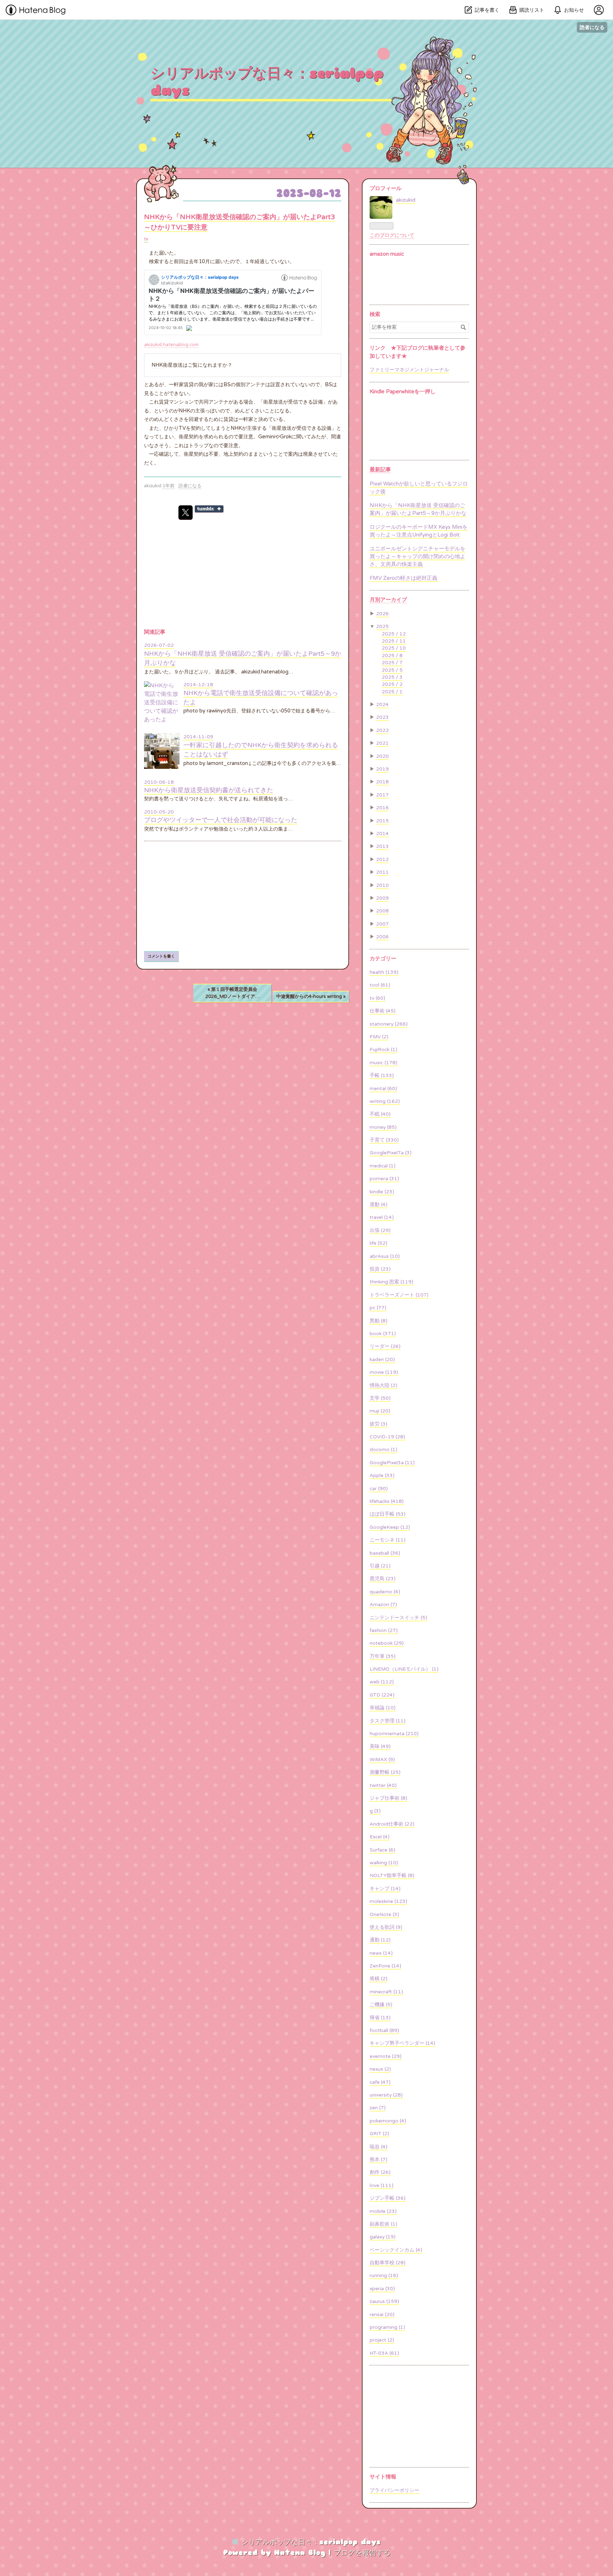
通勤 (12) (380, 1940)
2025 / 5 (392, 670)
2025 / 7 (392, 663)
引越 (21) (380, 1566)
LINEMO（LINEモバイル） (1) (404, 1669)
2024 (382, 705)
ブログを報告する (362, 2553)
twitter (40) (383, 1786)
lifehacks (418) (387, 1501)
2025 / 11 (394, 641)
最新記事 (380, 470)
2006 (382, 937)
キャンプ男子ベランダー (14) (402, 2043)
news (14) (381, 1953)
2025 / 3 (392, 677)
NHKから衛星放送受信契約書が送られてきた (209, 790)
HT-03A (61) (384, 2353)
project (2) (382, 2340)
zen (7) (378, 2108)
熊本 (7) (379, 2160)
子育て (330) (384, 1140)
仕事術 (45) (383, 1011)
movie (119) (384, 1372)
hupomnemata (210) (394, 1734)
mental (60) (383, 1089)
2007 (382, 924)
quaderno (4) (385, 1592)
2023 (382, 717)
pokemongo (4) (388, 2121)
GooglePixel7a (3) (391, 1153)
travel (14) (382, 1217)
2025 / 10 (394, 648)
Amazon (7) (383, 1605)
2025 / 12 (394, 634)
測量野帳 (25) (385, 1772)
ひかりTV (175, 428)
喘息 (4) (379, 2147)
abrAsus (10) (385, 1256)
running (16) (384, 2276)
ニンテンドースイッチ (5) (398, 1618)
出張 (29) (380, 1231)
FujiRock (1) (383, 1050)
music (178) (383, 1063)
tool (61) (380, 985)
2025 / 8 (392, 656)
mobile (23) (383, 2211)
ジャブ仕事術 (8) (388, 1798)
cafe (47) (380, 2082)
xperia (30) (382, 2289)
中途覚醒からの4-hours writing (311, 996)
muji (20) (380, 1411)
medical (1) (383, 1166)
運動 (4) (379, 1205)
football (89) (384, 2031)
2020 (382, 756)
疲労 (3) (379, 1424)
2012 (382, 860)
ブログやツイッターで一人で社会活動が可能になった (221, 820)
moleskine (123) (388, 1902)
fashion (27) (384, 1631)
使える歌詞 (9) (386, 1927)
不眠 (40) (380, 1114)
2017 (382, 795)
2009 (382, 898)
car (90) (379, 1489)
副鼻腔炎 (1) (383, 2224)
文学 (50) (380, 1398)
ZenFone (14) (385, 1966)
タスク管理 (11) (388, 1721)
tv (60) (377, 998)
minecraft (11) (386, 1992)
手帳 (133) (382, 1076)
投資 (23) (380, 1269)
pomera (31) (384, 1179)
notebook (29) (387, 1643)
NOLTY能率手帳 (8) (392, 1876)
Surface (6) (382, 1850)
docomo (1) (383, 1450)
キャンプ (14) (385, 1889)
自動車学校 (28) (388, 2263)
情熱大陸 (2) (383, 1386)
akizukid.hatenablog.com (171, 345)
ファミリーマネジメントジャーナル (409, 370)
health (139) (384, 972)
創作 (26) (380, 2172)
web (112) (382, 1682)
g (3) (375, 1811)
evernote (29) (386, 2056)
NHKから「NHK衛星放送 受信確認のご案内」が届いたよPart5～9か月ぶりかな (418, 509)
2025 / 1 (392, 692)
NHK (157, 365)
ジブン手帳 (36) (388, 2198)
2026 (382, 614)
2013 (382, 846)
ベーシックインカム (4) (396, 2250)
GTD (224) (382, 1695)
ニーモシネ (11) (388, 1540)
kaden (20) (382, 1360)
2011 (382, 872)
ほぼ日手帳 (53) (388, 1514)
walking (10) (384, 1863)
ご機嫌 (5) (381, 2005)
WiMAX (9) (382, 1760)
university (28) (386, 2095)
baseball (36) (385, 1553)
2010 (382, 885)
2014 (382, 834)
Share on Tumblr (209, 509)
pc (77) (378, 1308)
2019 (382, 769)
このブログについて (392, 235)
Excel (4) (380, 1837)
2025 (382, 627)
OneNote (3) (384, 1915)
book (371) (383, 1334)
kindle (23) (382, 1192)
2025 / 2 (392, 684)
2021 (382, 743)
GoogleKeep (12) (390, 1527)
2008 (382, 911)
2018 (382, 782)
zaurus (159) (384, 2302)
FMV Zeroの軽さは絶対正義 (404, 578)
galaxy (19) (383, 2237)
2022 (382, 731)
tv (146, 239)
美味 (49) (380, 1747)
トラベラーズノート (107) (399, 1295)
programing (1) (387, 2327)
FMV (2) (379, 1037)
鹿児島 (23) (383, 1579)
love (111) (382, 2186)
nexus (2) (380, 2069)
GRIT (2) (379, 2134)
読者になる (592, 27)
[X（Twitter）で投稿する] (186, 513)
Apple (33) (382, 1476)
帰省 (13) (380, 2018)
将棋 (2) (379, 1979)
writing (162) (385, 1101)
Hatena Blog (300, 2553)
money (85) (383, 1127)
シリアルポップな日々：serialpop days (267, 82)
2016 (382, 808)
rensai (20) (382, 2315)
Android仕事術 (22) (392, 1824)
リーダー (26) (385, 1347)
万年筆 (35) (383, 1656)
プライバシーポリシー (394, 2491)
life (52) (379, 1243)
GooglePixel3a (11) (392, 1463)
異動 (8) (379, 1321)
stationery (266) (389, 1024)
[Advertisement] (243, 896)
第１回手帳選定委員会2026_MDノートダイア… (233, 993)
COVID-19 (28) (387, 1437)
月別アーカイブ (388, 600)
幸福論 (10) (383, 1708)
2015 (382, 821)
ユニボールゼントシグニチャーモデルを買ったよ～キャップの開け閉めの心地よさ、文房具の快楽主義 (418, 557)
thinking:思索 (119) (391, 1282)
